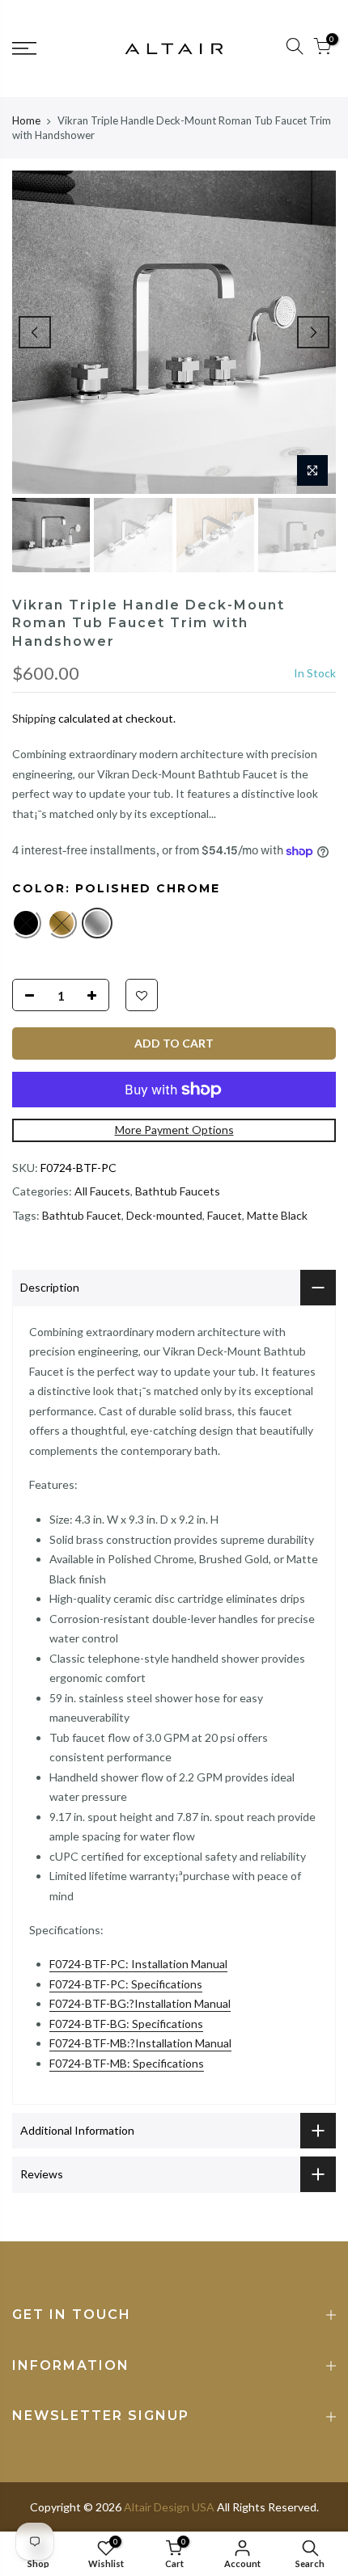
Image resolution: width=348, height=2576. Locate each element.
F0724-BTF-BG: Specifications (126, 2024)
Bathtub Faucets (178, 1191)
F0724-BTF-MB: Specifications (127, 2063)
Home (26, 120)
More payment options (174, 1130)
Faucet (225, 1215)
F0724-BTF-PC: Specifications (126, 1984)
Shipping (34, 718)
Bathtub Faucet (82, 1215)
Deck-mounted (164, 1215)
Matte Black (277, 1215)
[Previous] (35, 332)
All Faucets (102, 1191)
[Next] (313, 332)
